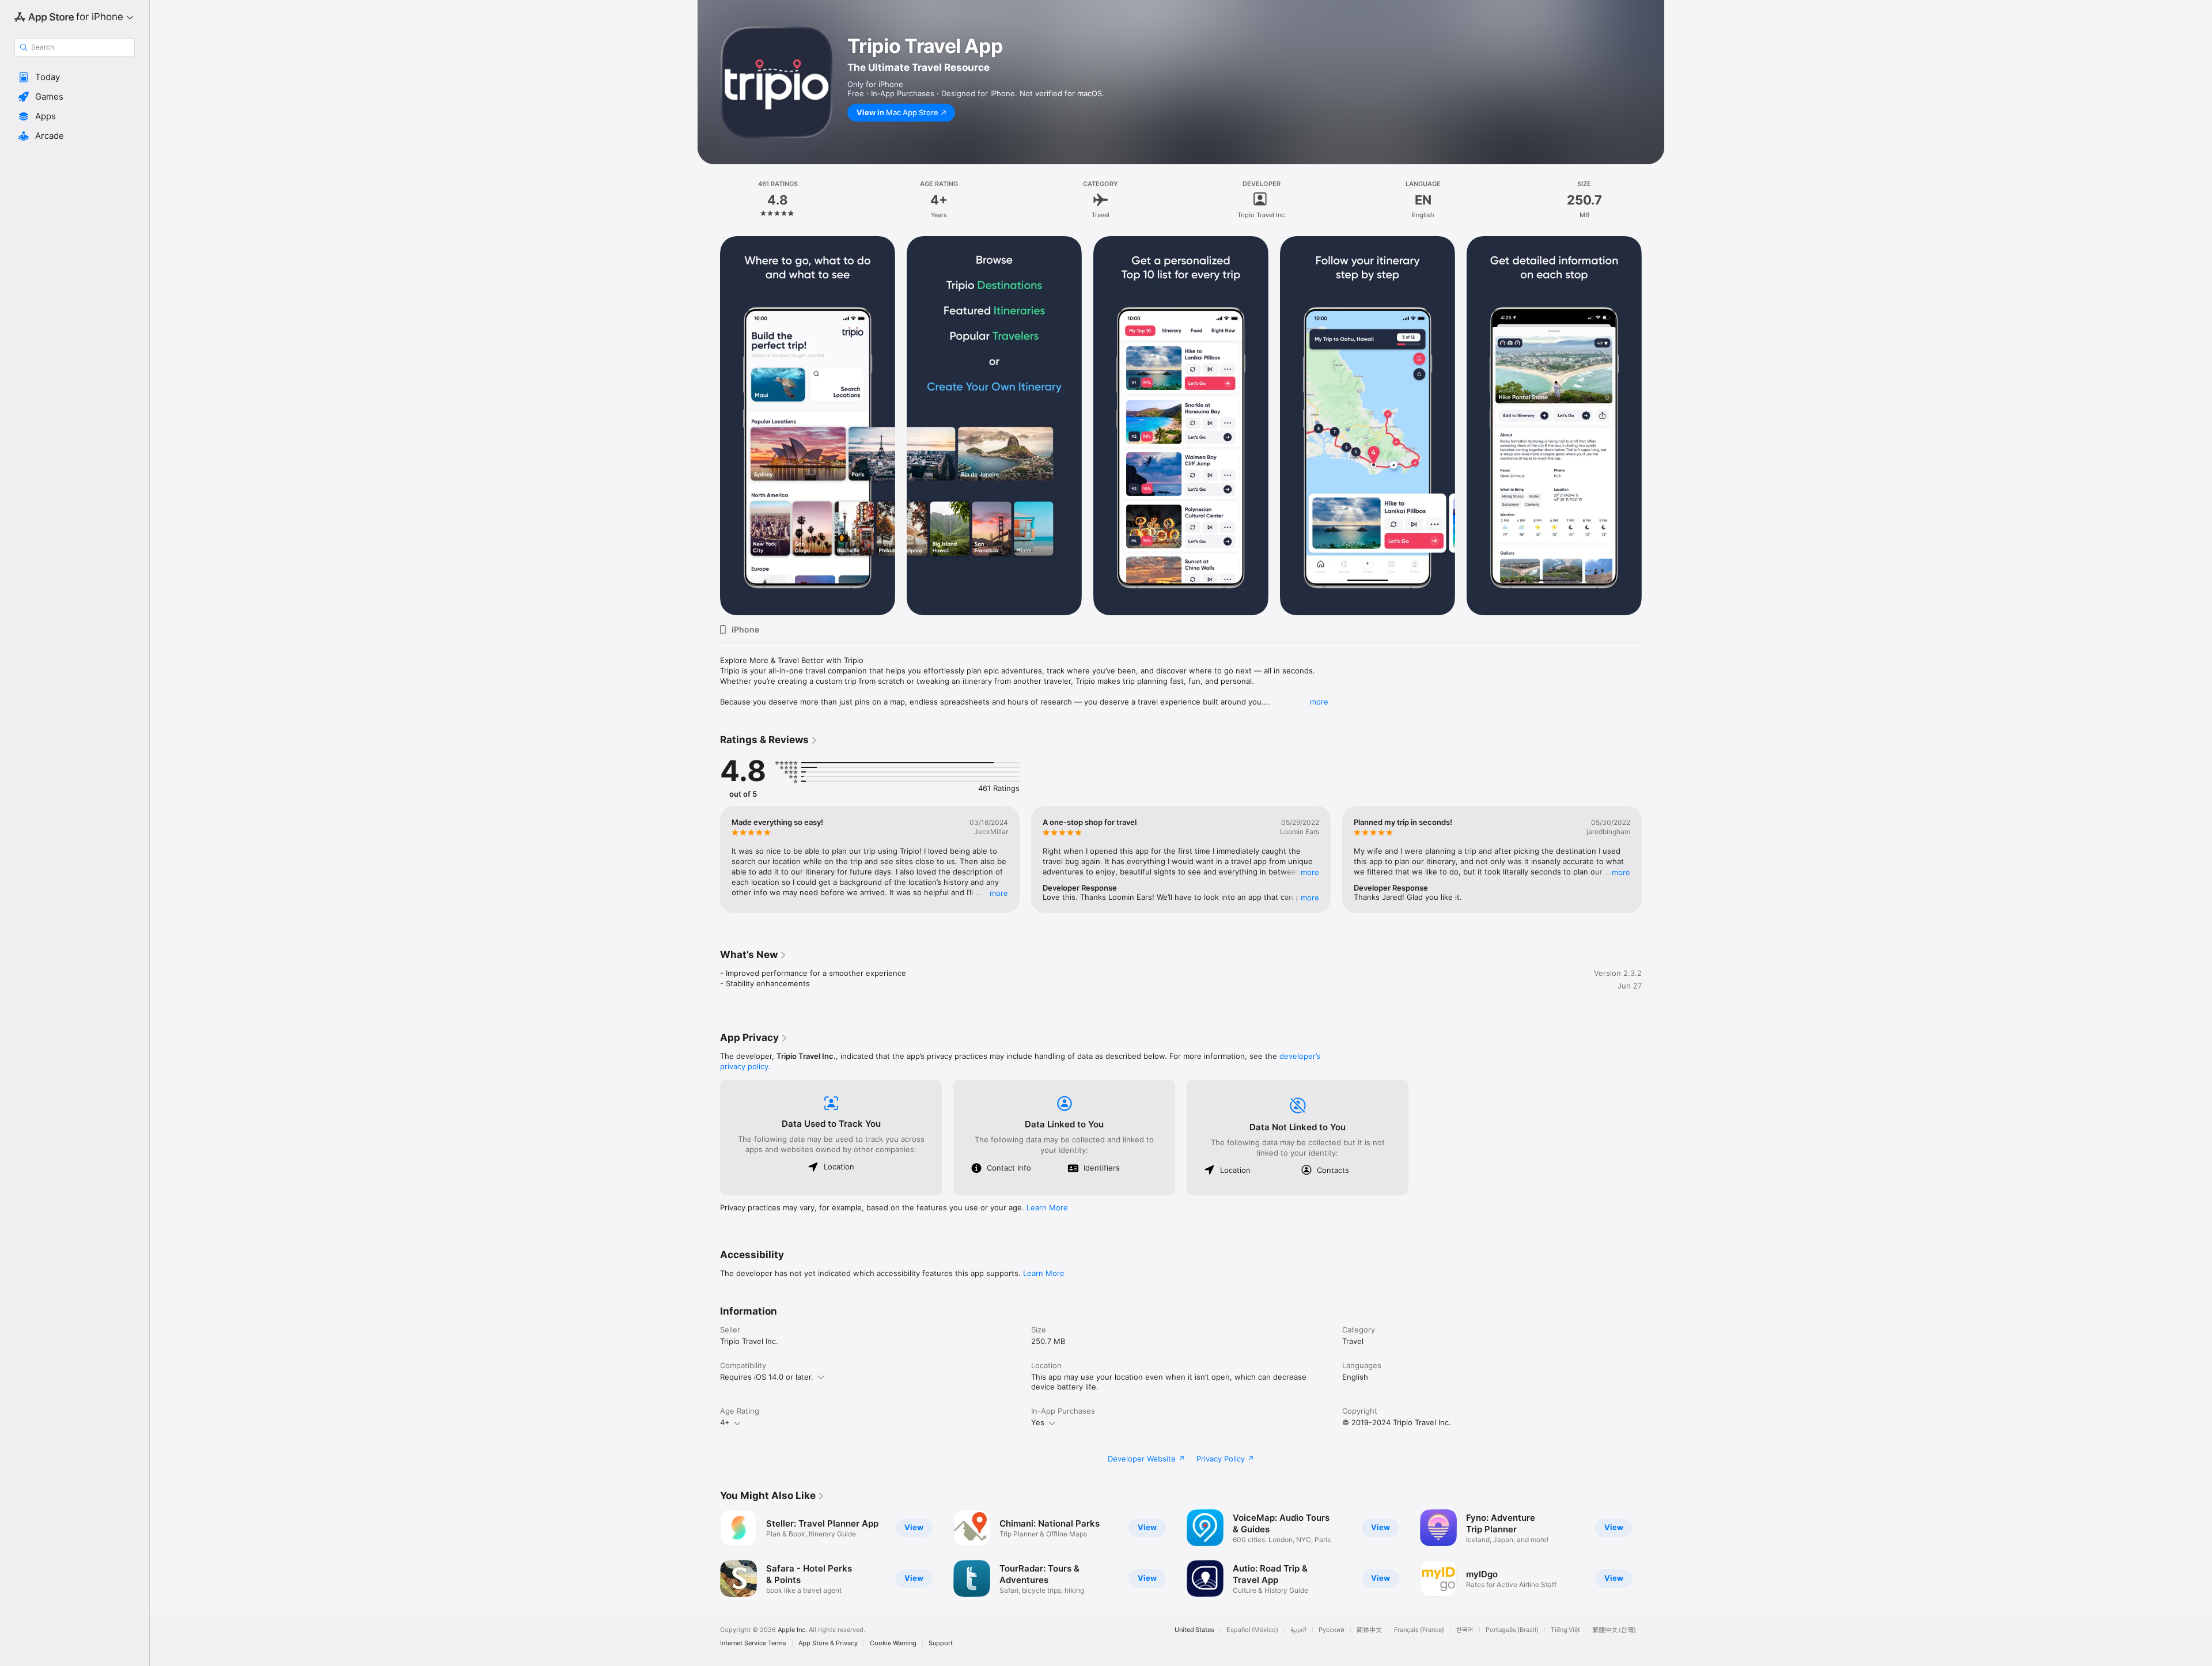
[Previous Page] (709, 426)
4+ (725, 1422)
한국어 (1465, 1630)
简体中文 (1369, 1630)
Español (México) (1252, 1630)
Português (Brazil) (1512, 1630)
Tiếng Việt (1565, 1630)
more (1319, 702)
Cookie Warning (893, 1643)
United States (1194, 1630)
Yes (1038, 1422)
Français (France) (1419, 1630)
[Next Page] (1653, 426)
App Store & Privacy (828, 1643)
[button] (75, 77)
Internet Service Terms (753, 1643)
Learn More (1047, 1207)
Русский (1332, 1630)
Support (941, 1643)
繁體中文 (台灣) (1614, 1630)
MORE (999, 893)
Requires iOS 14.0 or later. (767, 1377)
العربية (1298, 1630)
